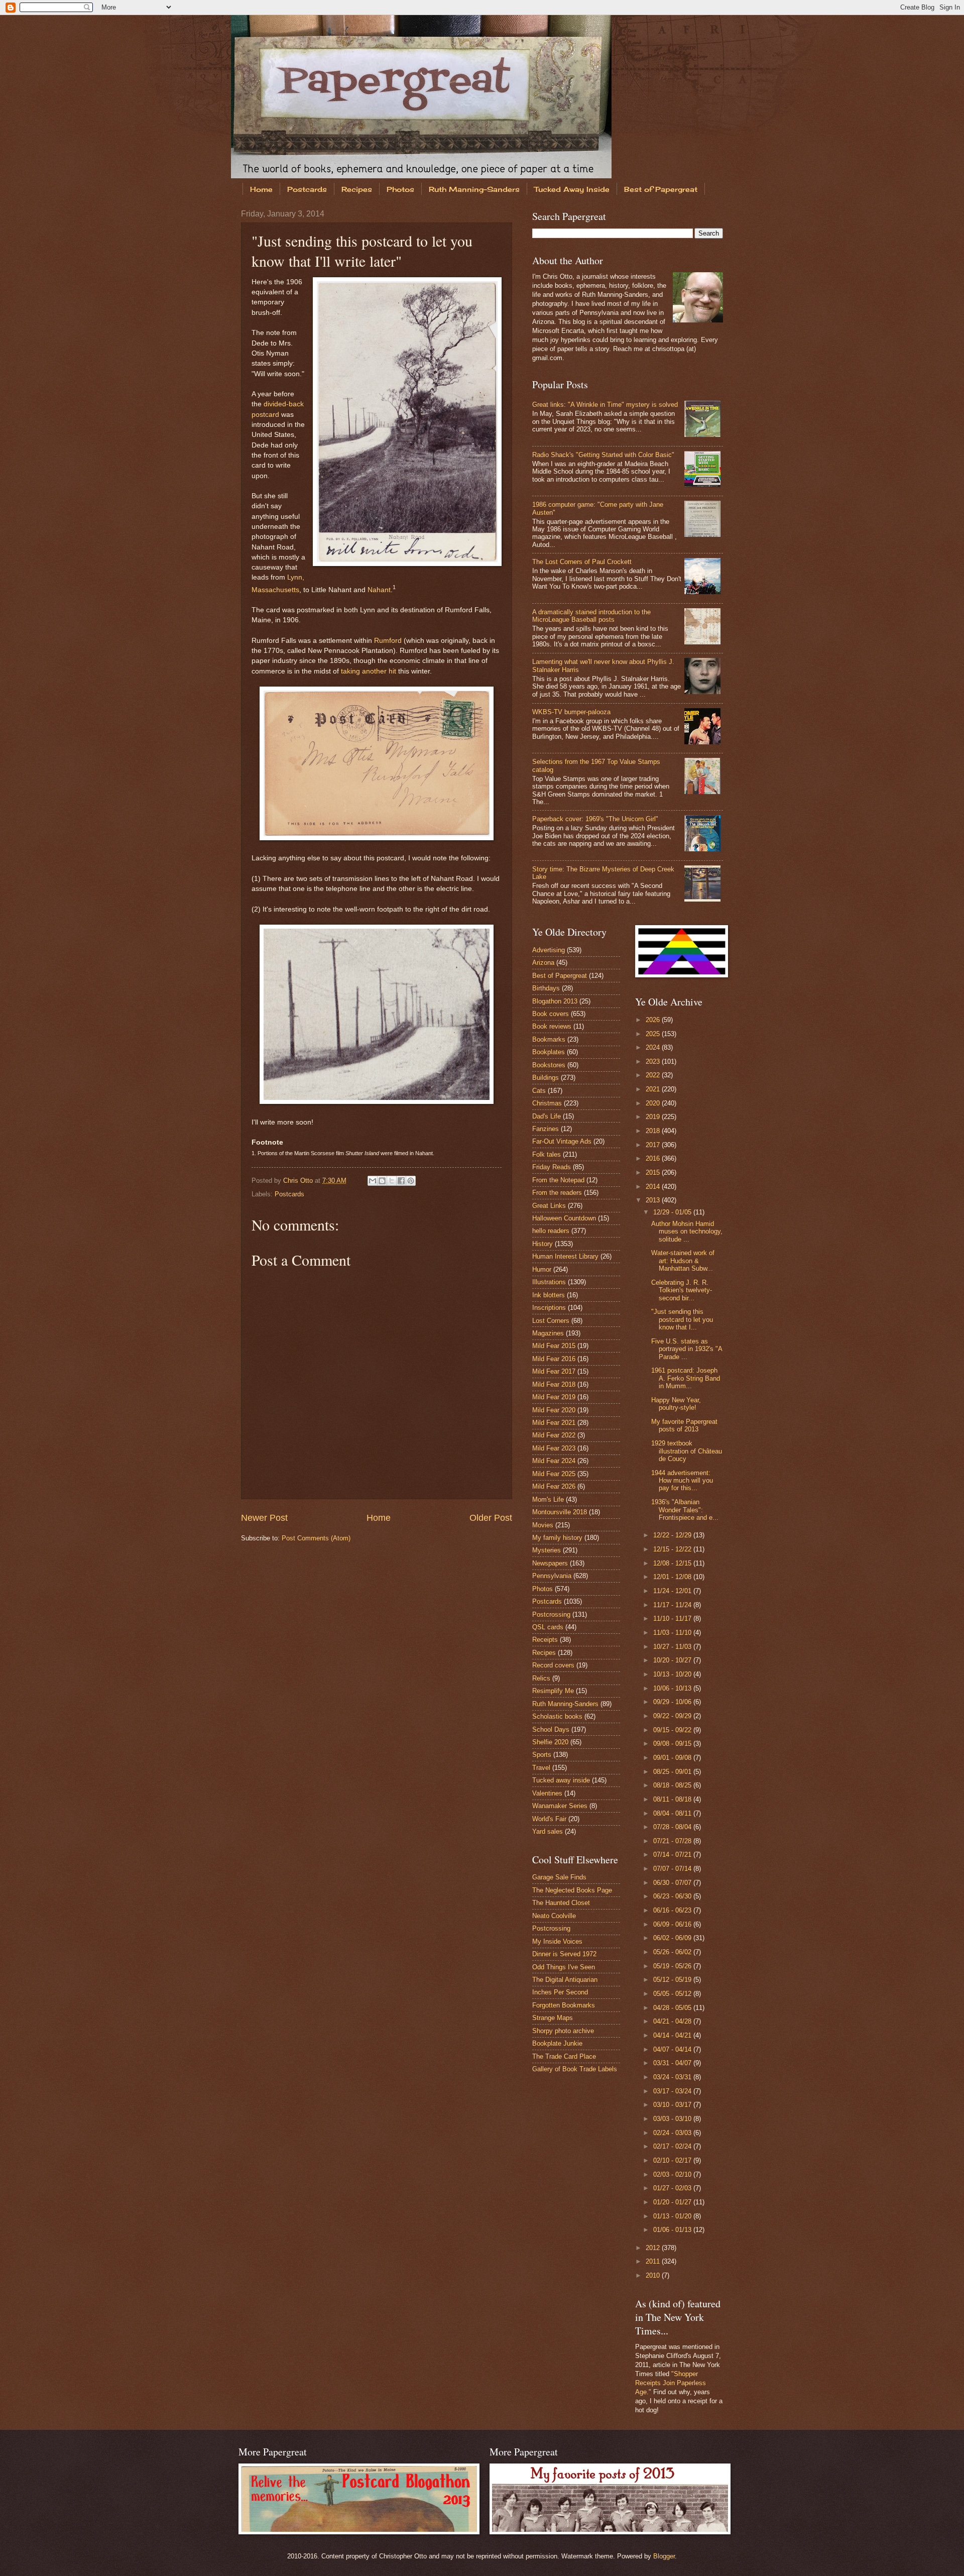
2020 (654, 1103)
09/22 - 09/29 (673, 1716)
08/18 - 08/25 (673, 1785)
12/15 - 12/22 (673, 1549)
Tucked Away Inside (572, 189)
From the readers (557, 1193)
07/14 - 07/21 (673, 1855)
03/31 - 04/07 (673, 2063)
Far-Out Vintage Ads (562, 1141)
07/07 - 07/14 (673, 1869)
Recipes (357, 189)
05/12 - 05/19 (673, 1980)
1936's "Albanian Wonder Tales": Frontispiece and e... (685, 1510)
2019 (654, 1117)
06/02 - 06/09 (673, 1938)
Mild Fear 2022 (554, 1435)
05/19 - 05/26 (673, 1966)
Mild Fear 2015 (554, 1346)
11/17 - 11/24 (673, 1605)
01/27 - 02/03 (673, 2188)
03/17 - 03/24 (673, 2091)
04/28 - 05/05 (673, 2008)
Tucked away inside (561, 1780)
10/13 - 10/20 (673, 1674)
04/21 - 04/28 (673, 2021)
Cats (539, 1091)
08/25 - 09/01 (673, 1772)
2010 (654, 2275)
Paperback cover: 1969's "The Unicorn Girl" (595, 819)
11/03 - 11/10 (673, 1633)
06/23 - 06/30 (673, 1896)
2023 (654, 1061)
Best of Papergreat (661, 189)
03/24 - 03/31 (673, 2077)
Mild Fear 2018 (554, 1384)
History (543, 1244)
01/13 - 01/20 (673, 2216)
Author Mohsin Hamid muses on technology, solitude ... (687, 1231)
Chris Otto (299, 1181)
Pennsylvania (552, 1576)
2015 (654, 1172)
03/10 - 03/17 (673, 2105)
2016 (654, 1158)
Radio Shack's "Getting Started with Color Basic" (603, 455)
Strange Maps (553, 2018)
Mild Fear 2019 (554, 1397)
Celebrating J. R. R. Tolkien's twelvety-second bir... (682, 1290)
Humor (542, 1269)
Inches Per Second (560, 1992)
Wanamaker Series (560, 1806)
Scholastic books (557, 1716)
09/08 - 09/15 (673, 1744)
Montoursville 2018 (560, 1512)
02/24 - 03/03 (673, 2133)
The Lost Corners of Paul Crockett (582, 562)
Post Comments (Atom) (316, 1538)
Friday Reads (552, 1167)
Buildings (546, 1078)
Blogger (664, 2556)
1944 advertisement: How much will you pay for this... (682, 1481)
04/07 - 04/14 (673, 2049)
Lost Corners (551, 1321)
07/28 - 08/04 (673, 1827)
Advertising (549, 950)
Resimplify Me (553, 1691)
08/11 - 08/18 (673, 1799)
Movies (543, 1525)
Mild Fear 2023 (554, 1448)
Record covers (553, 1665)
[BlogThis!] (382, 1181)
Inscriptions (549, 1308)
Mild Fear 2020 (554, 1410)
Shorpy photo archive (563, 2031)
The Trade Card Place (564, 2056)
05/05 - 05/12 (673, 1994)
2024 (654, 1047)
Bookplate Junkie (557, 2043)
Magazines (548, 1333)
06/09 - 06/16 (673, 1924)
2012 (654, 2248)
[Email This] (373, 1181)
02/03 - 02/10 (673, 2174)
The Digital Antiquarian (565, 1980)
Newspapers (550, 1563)
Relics (541, 1678)
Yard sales (548, 1831)
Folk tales (547, 1154)
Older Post (491, 1518)
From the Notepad (558, 1180)
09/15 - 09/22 (673, 1730)
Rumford (388, 641)
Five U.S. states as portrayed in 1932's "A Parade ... (687, 1349)
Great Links (549, 1206)
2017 (654, 1145)
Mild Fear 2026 (554, 1486)
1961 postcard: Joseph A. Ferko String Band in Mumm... (686, 1378)
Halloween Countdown (564, 1218)
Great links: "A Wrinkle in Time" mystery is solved (605, 405)
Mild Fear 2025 (554, 1474)
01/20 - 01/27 (673, 2202)
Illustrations (549, 1282)
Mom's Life (548, 1499)
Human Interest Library (565, 1256)
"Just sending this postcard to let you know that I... (682, 1319)
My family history (557, 1538)
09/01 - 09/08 (673, 1758)
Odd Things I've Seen (564, 1967)
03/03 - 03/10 (673, 2119)
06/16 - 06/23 (673, 1910)
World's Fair (549, 1819)
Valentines (547, 1793)
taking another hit (369, 671)
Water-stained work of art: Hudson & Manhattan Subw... (683, 1261)
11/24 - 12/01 (673, 1591)
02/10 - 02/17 (673, 2160)
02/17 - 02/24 (673, 2146)
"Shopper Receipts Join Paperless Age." (671, 2383)
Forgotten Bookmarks (564, 2005)
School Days (551, 1729)
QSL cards (548, 1627)
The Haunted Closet (561, 1903)
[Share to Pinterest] (411, 1181)
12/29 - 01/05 (673, 1212)
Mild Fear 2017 (554, 1371)
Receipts (545, 1640)
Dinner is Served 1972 (564, 1954)
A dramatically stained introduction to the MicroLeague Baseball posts (591, 616)
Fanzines (546, 1129)
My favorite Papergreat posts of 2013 (684, 1425)
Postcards (307, 189)
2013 (654, 1200)
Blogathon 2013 (555, 1001)
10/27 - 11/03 (673, 1647)
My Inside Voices (557, 1941)
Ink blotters (549, 1295)
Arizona (543, 963)
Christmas (547, 1103)
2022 (654, 1075)
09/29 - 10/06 (673, 1702)
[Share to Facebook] (401, 1181)
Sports (542, 1755)
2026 (654, 1020)
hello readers (551, 1231)
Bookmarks (549, 1039)
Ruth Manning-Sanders (474, 189)
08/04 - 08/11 (673, 1813)
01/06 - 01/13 (673, 2230)
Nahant (379, 589)
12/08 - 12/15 (673, 1563)
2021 (654, 1089)
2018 (654, 1131)
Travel (541, 1768)
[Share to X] (392, 1181)
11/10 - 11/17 (673, 1618)
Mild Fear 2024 (554, 1461)
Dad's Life (547, 1116)
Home (261, 189)
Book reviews (552, 1026)
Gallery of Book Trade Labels (575, 2069)
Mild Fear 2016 (554, 1359)
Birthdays (546, 988)
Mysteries (547, 1550)
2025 (654, 1034)
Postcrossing (551, 1614)
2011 (654, 2261)
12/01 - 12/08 (673, 1577)
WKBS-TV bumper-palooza (571, 712)
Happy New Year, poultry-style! (676, 1404)
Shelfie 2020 (550, 1742)
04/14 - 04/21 (673, 2035)
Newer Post (264, 1518)
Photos (400, 189)
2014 (654, 1187)
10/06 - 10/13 (673, 1688)
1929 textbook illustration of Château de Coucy (687, 1451)
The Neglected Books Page (572, 1890)
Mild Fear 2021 (554, 1423)
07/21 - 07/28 (673, 1841)
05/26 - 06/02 (673, 1952)
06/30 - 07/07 (673, 1883)
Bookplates (549, 1052)
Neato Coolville (554, 1916)
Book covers (551, 1014)
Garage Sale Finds (559, 1877)
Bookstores (549, 1065)
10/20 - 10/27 (673, 1660)
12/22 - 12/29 (673, 1535)
